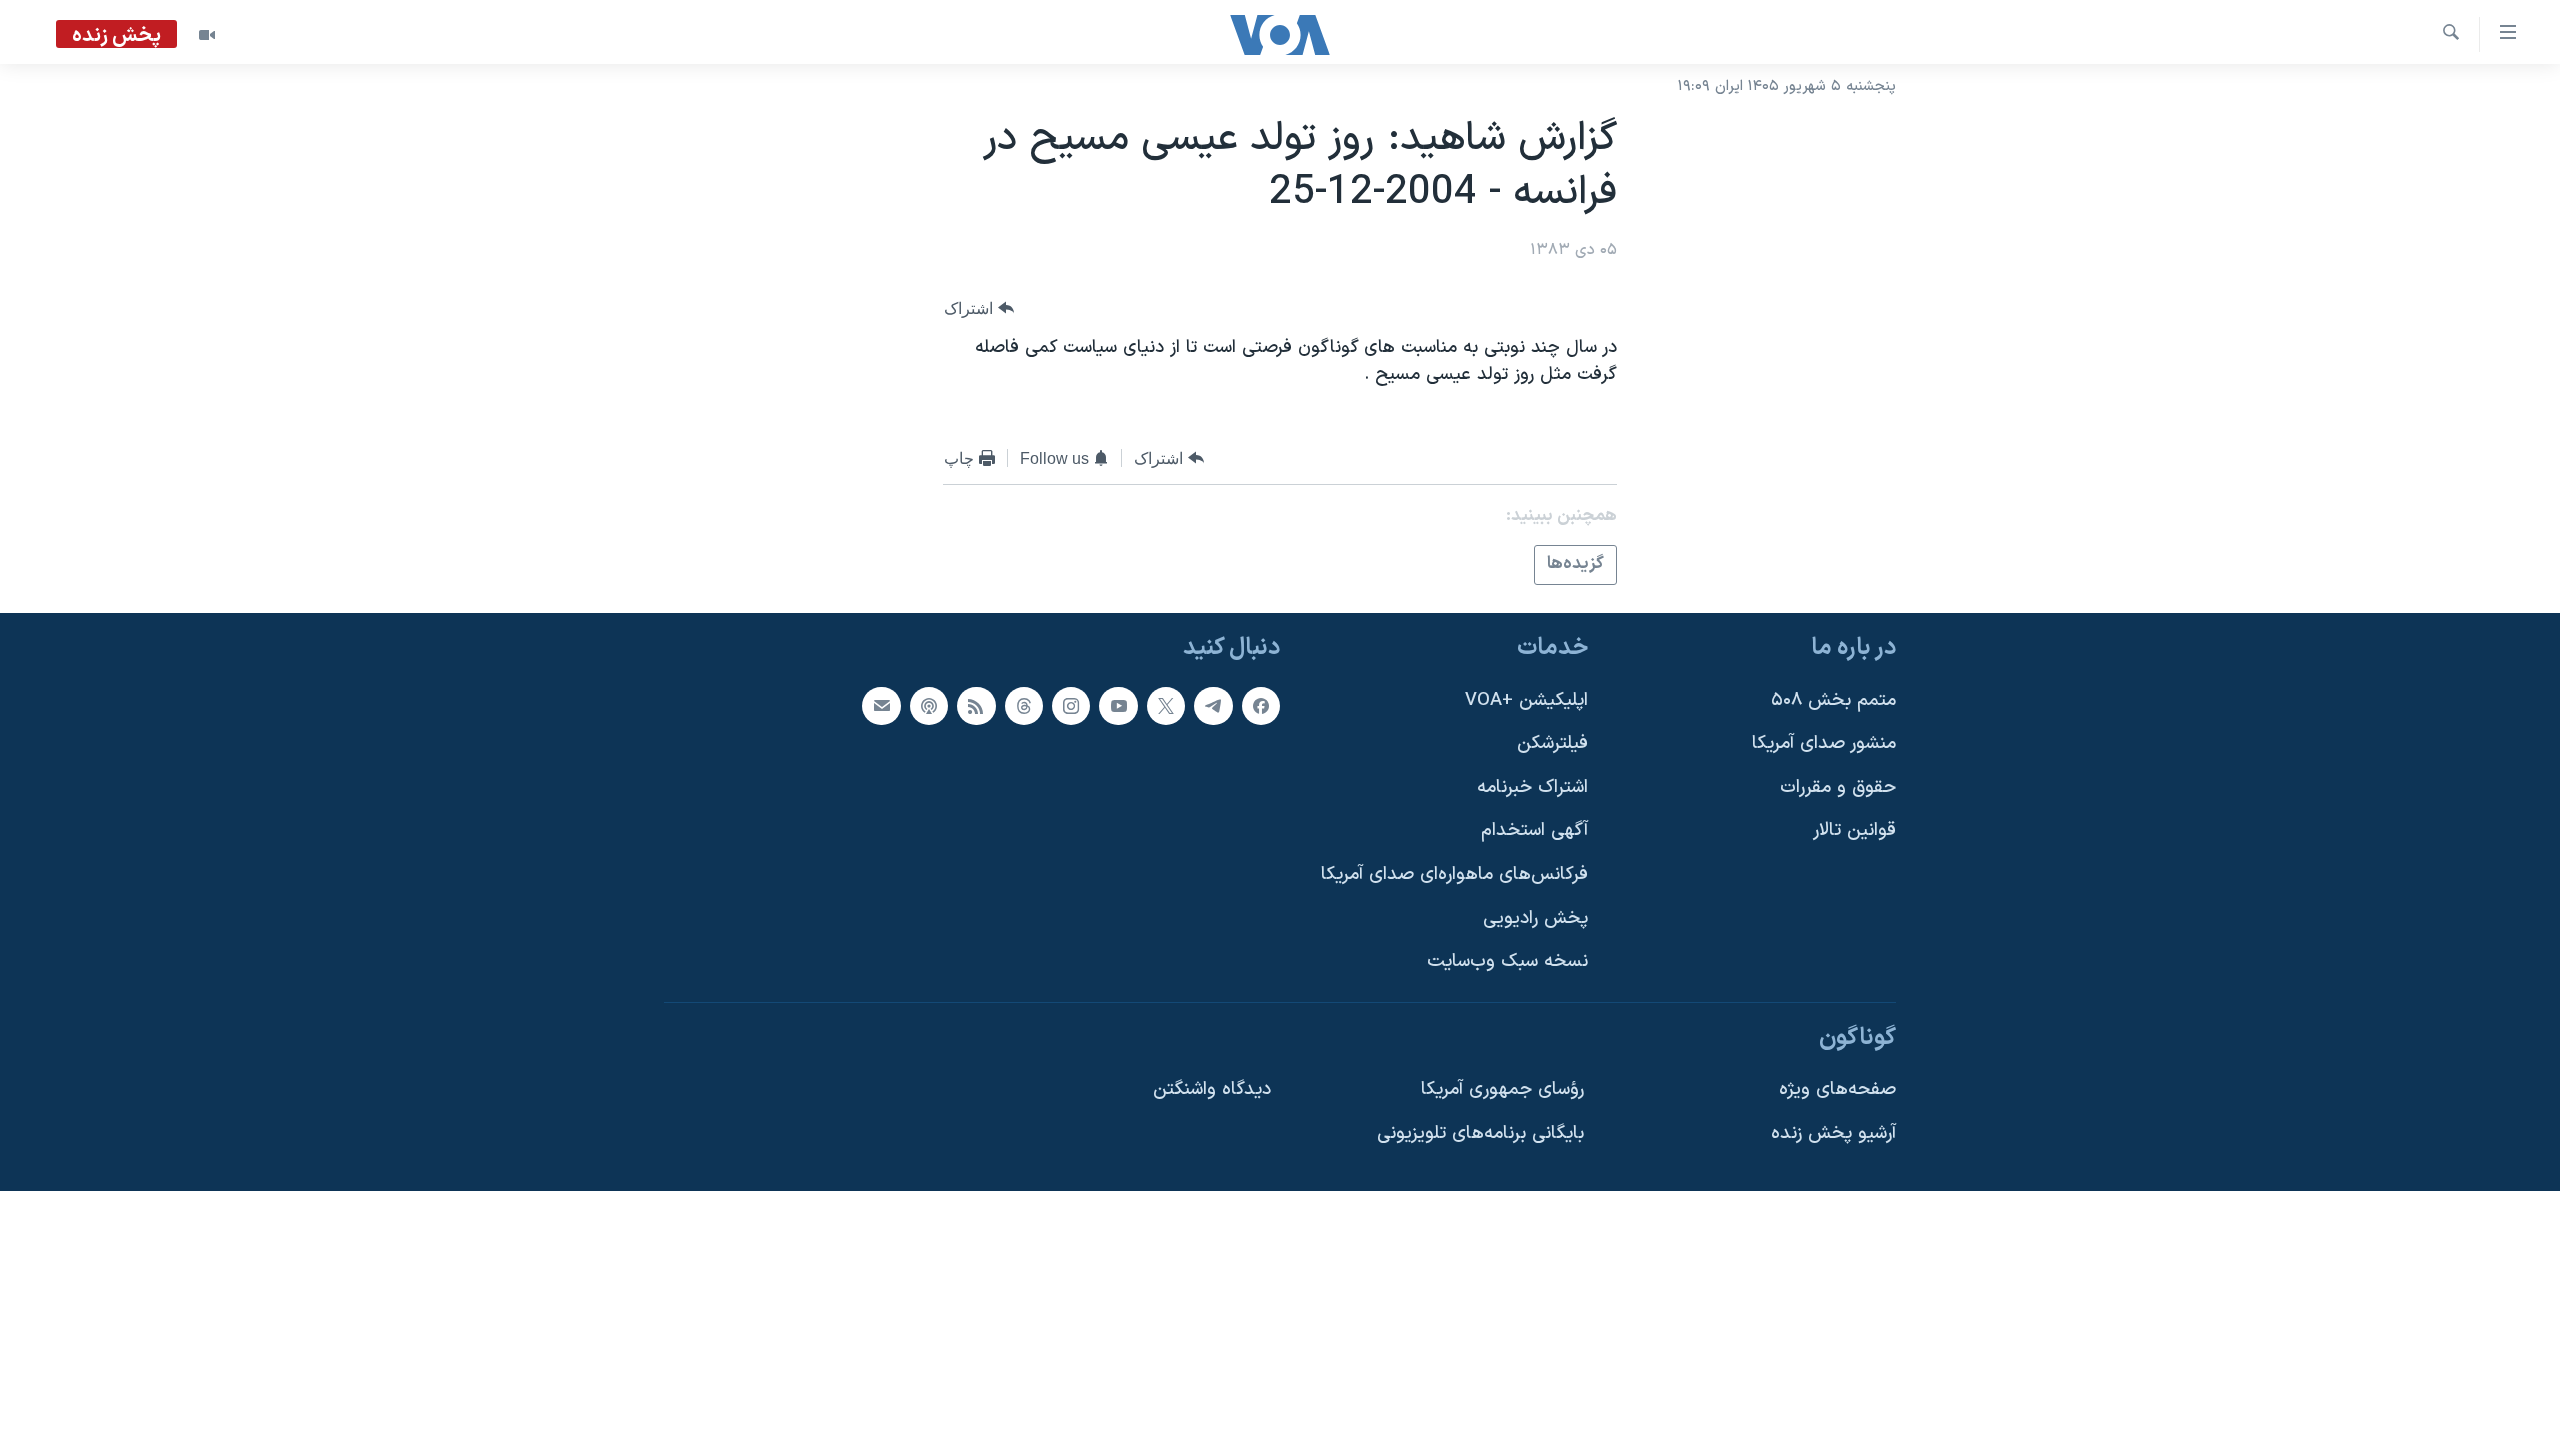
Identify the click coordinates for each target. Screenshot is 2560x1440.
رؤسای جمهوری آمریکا (1502, 1089)
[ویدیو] (207, 35)
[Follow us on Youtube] (1118, 705)
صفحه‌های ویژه (1837, 1089)
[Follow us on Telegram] (1213, 705)
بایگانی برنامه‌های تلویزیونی (1480, 1133)
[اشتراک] (881, 705)
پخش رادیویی (1535, 917)
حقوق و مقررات (1838, 786)
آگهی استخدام (1534, 830)
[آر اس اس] (976, 705)
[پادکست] (929, 705)
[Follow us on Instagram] (1071, 705)
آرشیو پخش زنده (1833, 1133)
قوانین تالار (1854, 830)
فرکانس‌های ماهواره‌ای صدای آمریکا (1454, 874)
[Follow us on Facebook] (1261, 705)
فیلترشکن (1552, 743)
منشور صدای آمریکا (1824, 743)
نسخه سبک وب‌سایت (1507, 961)
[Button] (979, 308)
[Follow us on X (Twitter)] (1166, 705)
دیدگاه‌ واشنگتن (1212, 1089)
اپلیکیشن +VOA (1526, 699)
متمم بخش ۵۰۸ (1833, 699)
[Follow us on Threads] (1024, 705)
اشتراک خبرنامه (1532, 786)
